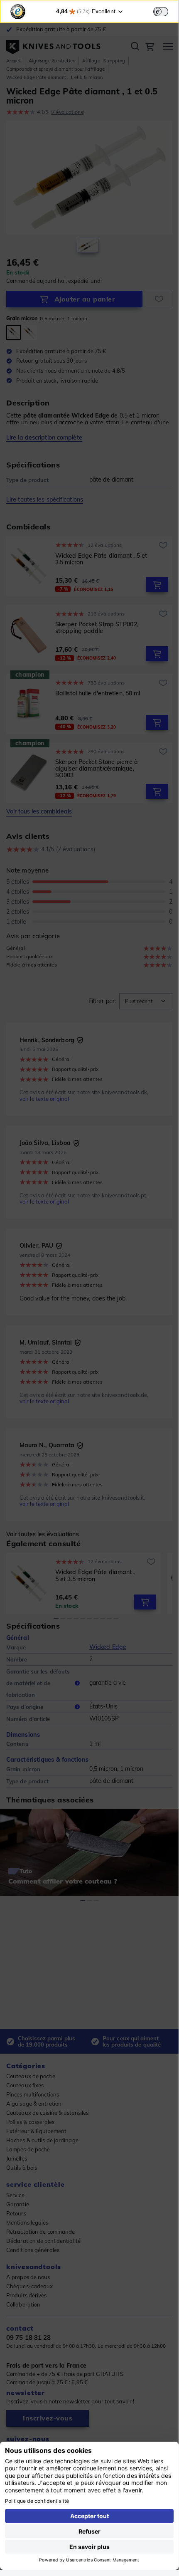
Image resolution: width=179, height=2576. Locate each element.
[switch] (161, 12)
